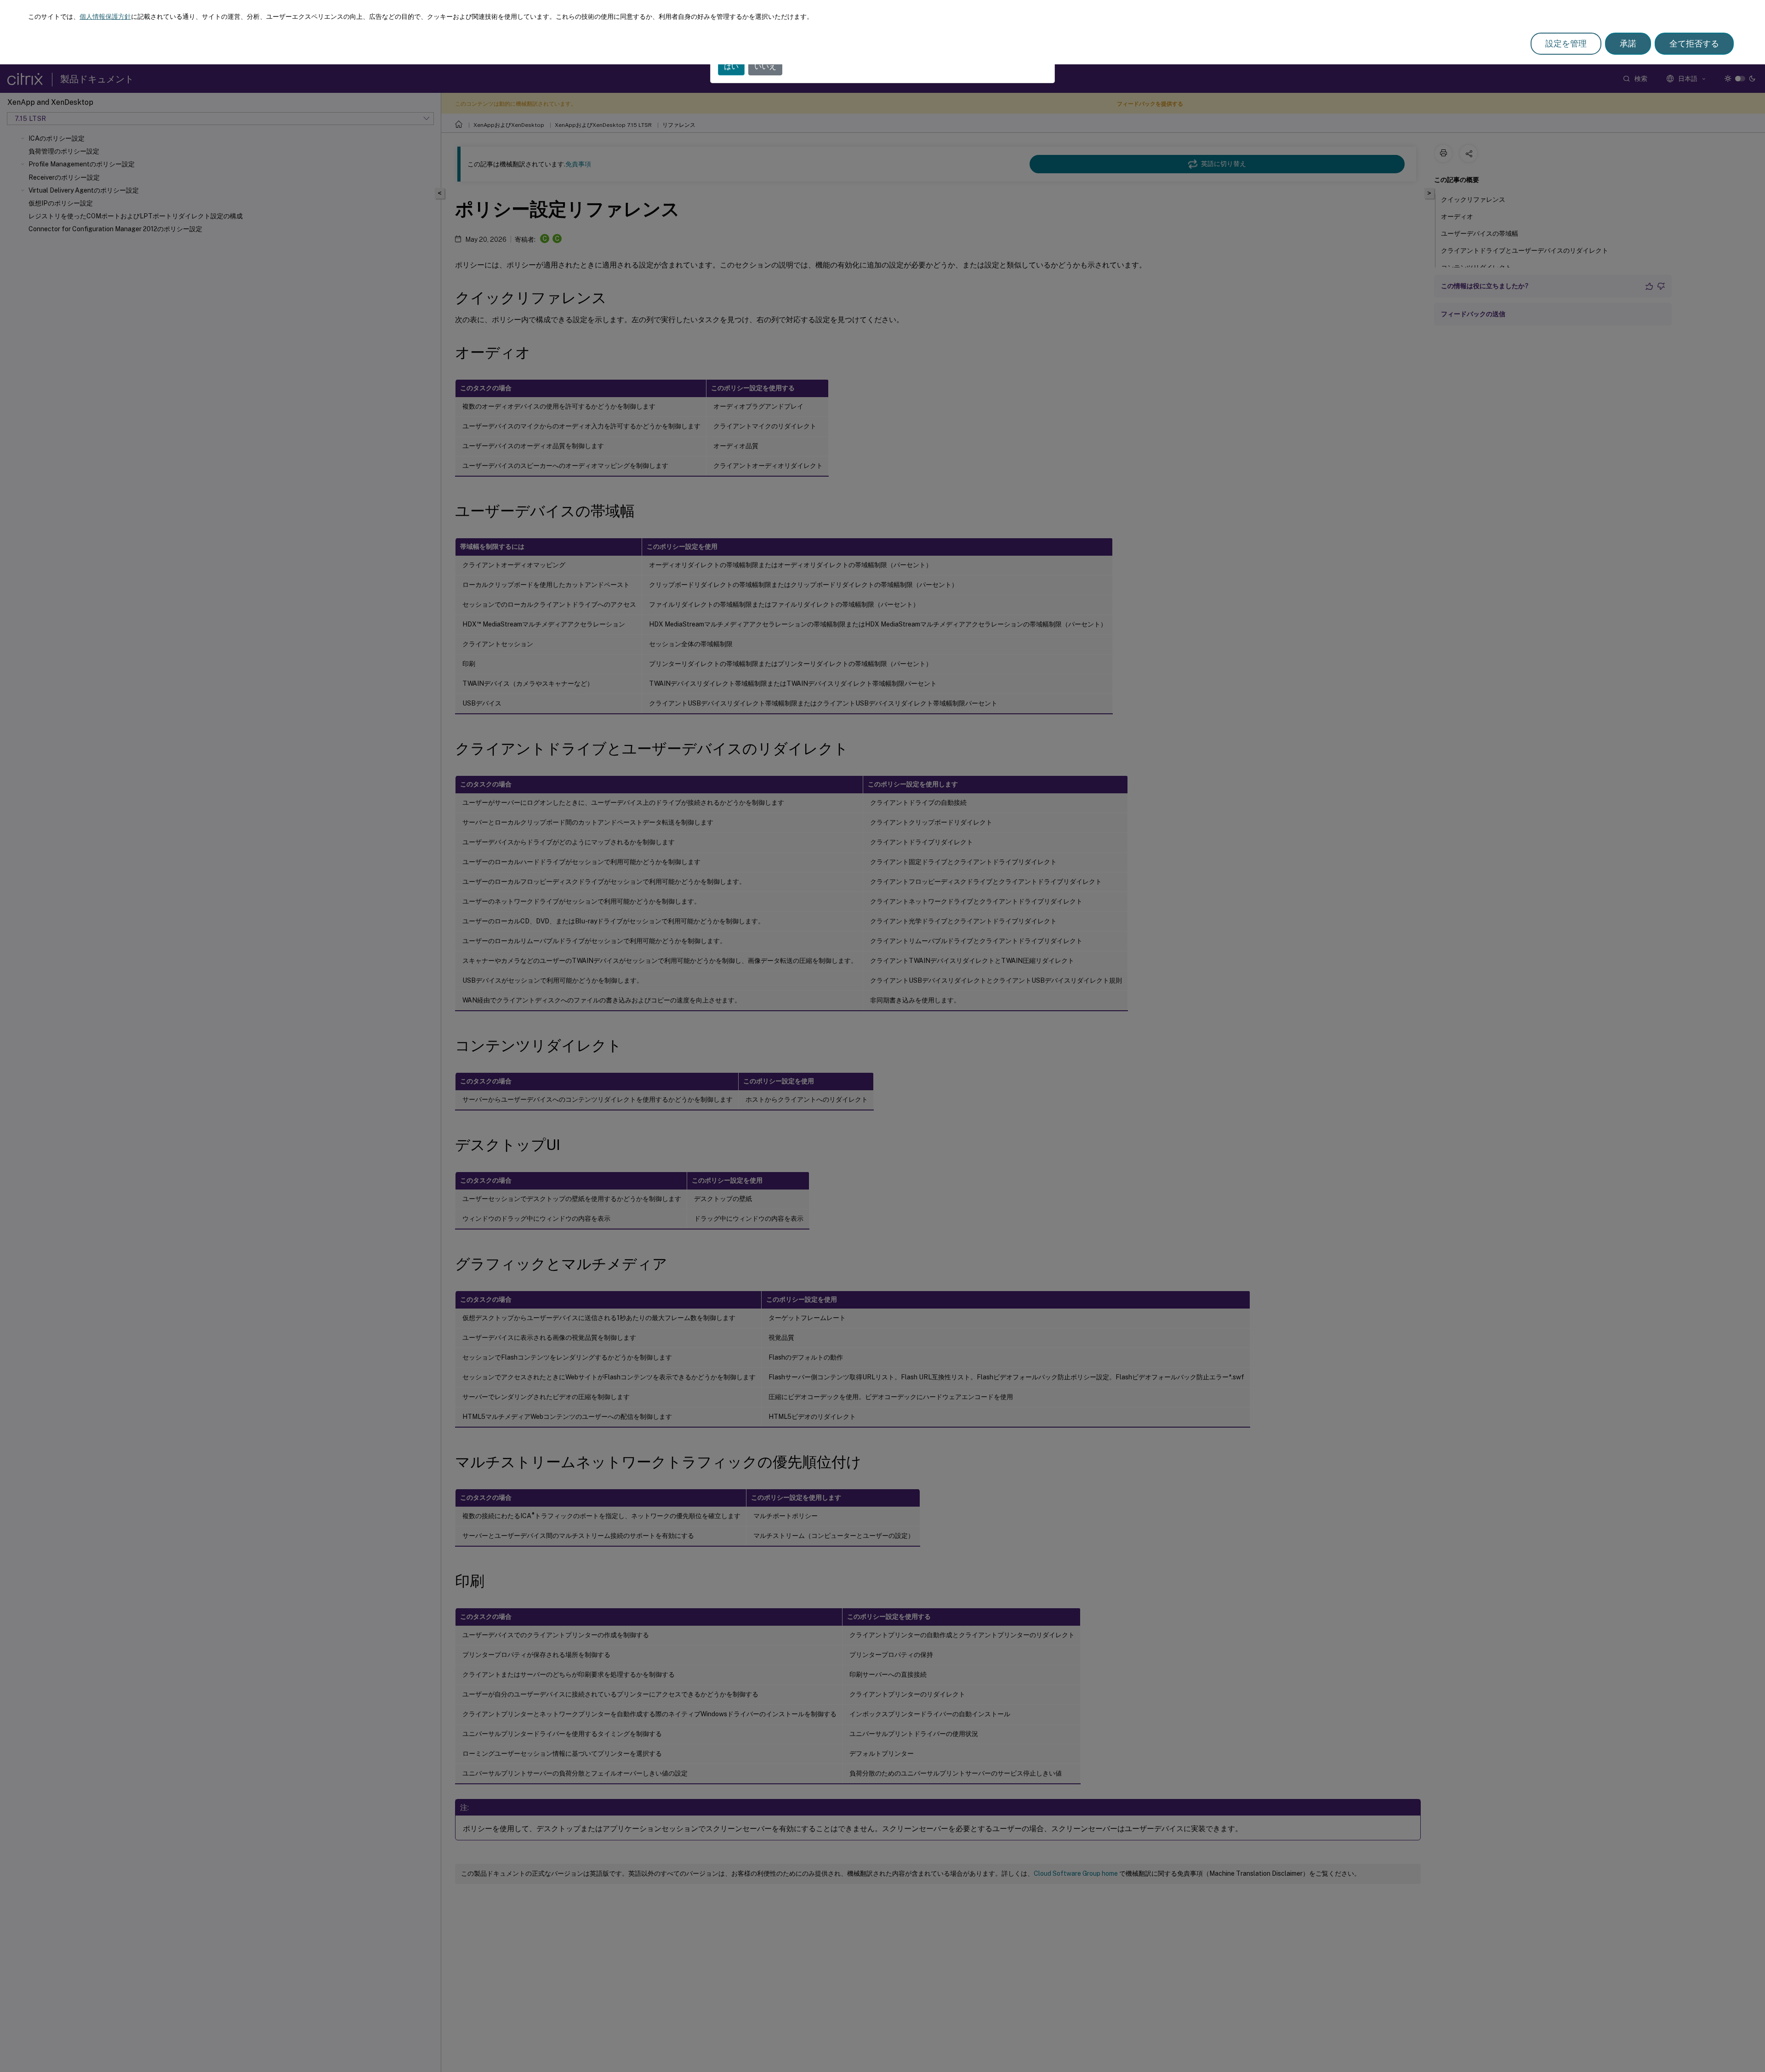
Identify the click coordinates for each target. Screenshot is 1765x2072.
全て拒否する (1694, 43)
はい (731, 66)
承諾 (1628, 43)
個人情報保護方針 (105, 17)
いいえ (765, 66)
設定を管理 (1566, 43)
